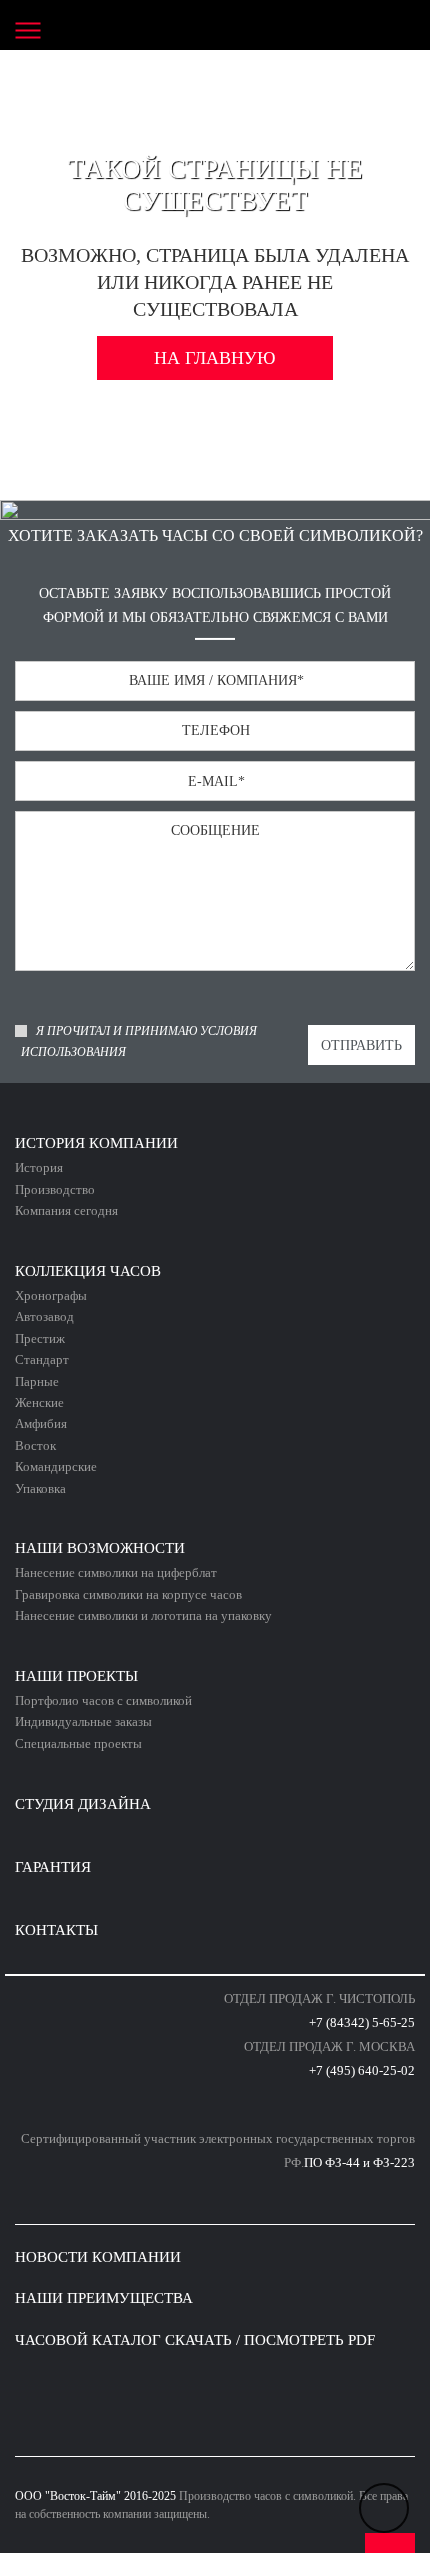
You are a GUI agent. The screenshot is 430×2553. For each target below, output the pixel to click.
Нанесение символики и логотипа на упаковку (143, 1615)
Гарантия (53, 1867)
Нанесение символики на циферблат (116, 1572)
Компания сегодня (66, 1210)
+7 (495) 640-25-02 (362, 2070)
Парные (37, 1381)
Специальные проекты (78, 1743)
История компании (96, 1143)
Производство (55, 1189)
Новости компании (98, 2257)
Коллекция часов (88, 1271)
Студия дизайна (83, 1804)
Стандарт (42, 1359)
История (39, 1167)
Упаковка (40, 1488)
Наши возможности (100, 1548)
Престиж (40, 1338)
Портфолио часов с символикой (103, 1700)
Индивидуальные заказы (83, 1721)
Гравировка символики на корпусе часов (128, 1594)
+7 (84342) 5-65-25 (362, 2022)
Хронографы (51, 1295)
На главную (215, 358)
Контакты (56, 1930)
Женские (39, 1402)
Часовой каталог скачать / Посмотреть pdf (195, 2340)
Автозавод (44, 1316)
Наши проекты (76, 1676)
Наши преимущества (104, 2298)
